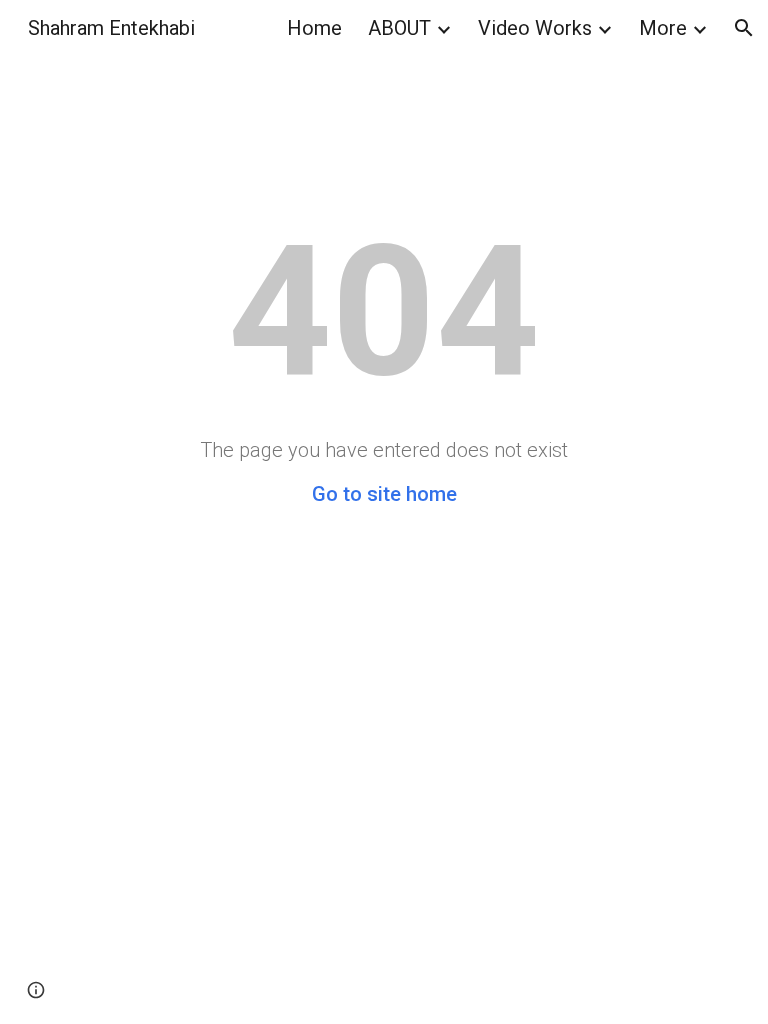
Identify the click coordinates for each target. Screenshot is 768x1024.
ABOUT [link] (399, 28)
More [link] (663, 28)
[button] (744, 28)
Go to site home (384, 494)
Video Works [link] (535, 28)
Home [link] (314, 28)
